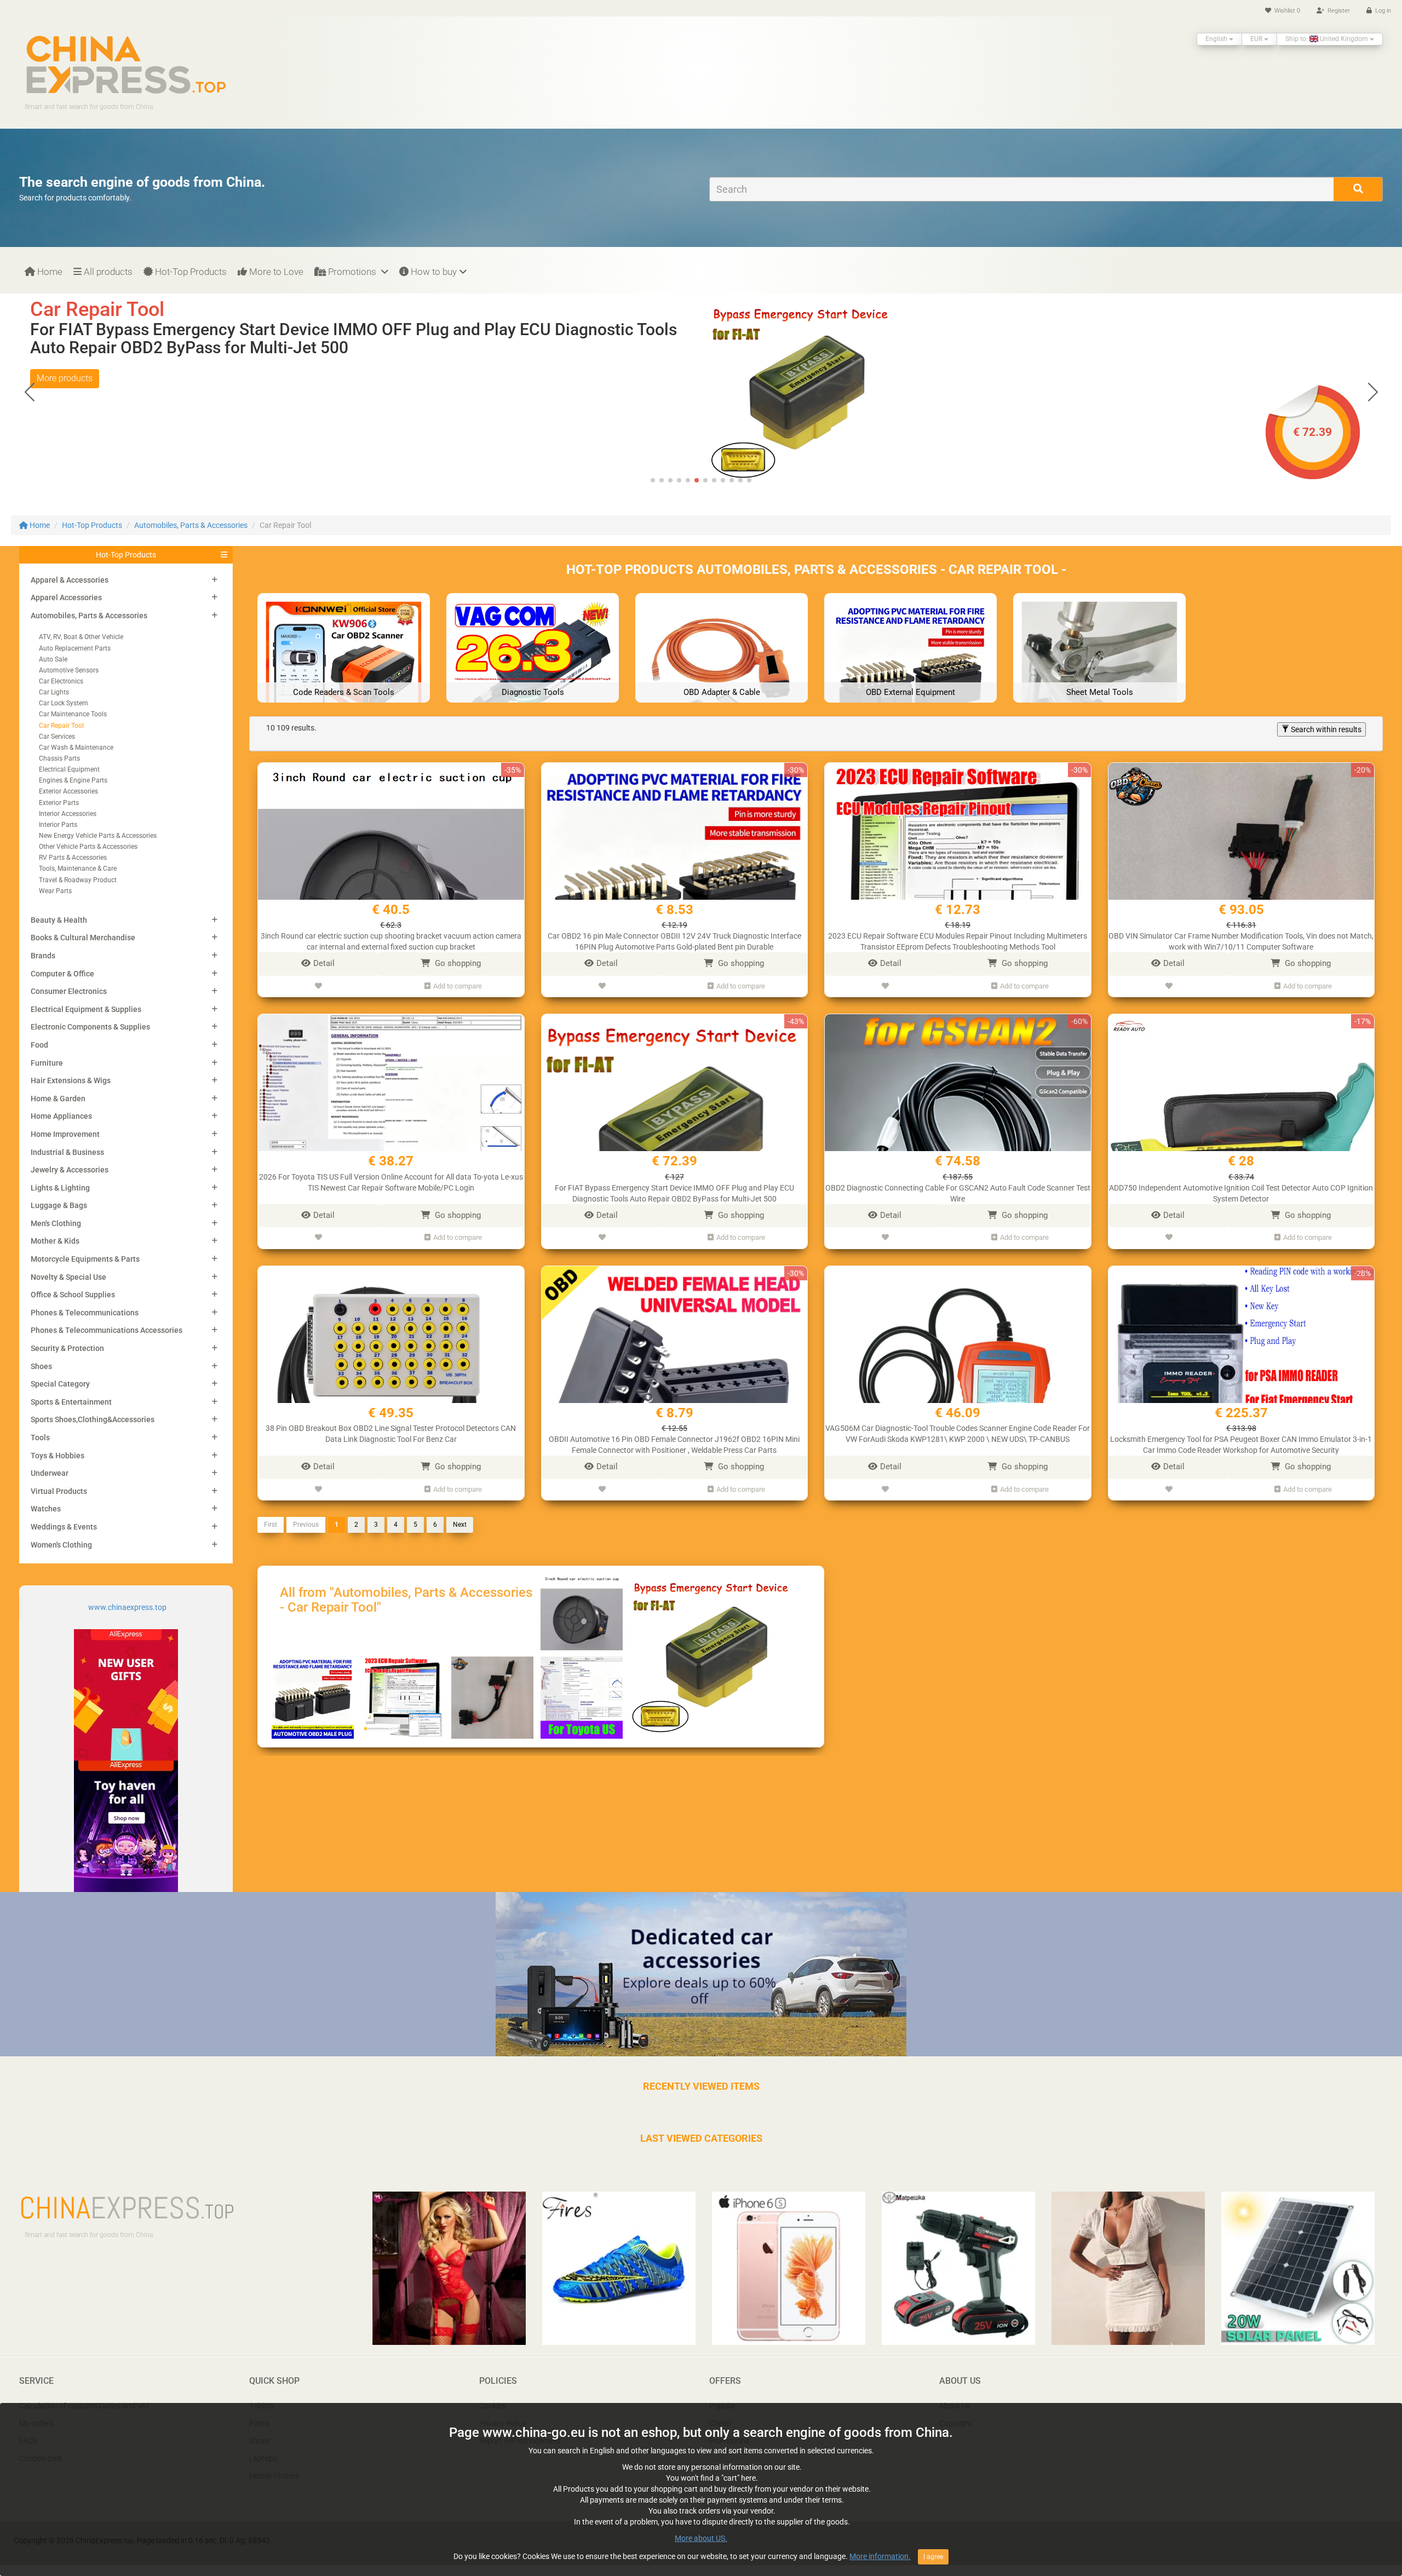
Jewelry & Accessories (70, 1170)
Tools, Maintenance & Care (78, 869)
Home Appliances (61, 1116)
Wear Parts (55, 891)
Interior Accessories (68, 814)
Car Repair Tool (61, 726)
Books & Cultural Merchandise (83, 938)
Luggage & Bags (59, 1205)
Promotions (352, 272)
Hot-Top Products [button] (126, 555)
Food (39, 1045)
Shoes (41, 1366)
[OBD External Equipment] (910, 679)
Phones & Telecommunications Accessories (107, 1330)
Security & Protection (67, 1348)
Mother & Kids (55, 1241)
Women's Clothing (61, 1545)
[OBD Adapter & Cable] (722, 679)
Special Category (60, 1384)
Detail (324, 963)
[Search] (1358, 189)
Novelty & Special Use (68, 1277)
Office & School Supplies (73, 1295)
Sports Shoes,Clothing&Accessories (93, 1419)
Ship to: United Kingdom (1328, 39)
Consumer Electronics (69, 991)
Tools (40, 1438)
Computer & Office (62, 974)
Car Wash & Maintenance (76, 748)
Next (460, 1525)
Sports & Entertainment (71, 1402)
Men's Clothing (56, 1223)
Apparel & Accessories (70, 580)
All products (107, 272)
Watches (46, 1509)
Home (49, 272)
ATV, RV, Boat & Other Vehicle (81, 637)
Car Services (57, 737)
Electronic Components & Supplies (90, 1027)
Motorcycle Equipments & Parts (85, 1259)
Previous (306, 1525)
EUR (1257, 39)
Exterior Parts (59, 803)
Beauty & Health (59, 920)
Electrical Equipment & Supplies (86, 1009)
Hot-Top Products (190, 272)
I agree (933, 2557)
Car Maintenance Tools (73, 714)
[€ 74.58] (802, 391)
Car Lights (54, 692)
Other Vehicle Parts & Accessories (88, 847)
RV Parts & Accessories (73, 858)
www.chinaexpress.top (127, 1607)
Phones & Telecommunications (85, 1313)
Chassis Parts (59, 758)
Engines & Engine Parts (73, 780)
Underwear (50, 1473)
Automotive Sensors (69, 670)
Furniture (47, 1063)
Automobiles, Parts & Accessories (191, 525)
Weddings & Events (64, 1527)
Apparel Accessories (66, 597)
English (1217, 39)
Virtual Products (59, 1491)
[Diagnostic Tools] (533, 679)
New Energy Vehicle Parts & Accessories (98, 836)
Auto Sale (53, 659)
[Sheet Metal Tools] (1099, 679)
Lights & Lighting (60, 1188)
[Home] (126, 64)
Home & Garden (58, 1099)
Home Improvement (65, 1134)
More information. (880, 2556)
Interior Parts (58, 825)
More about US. (701, 2538)
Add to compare (458, 986)
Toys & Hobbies (58, 1456)
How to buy (433, 272)
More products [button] (65, 360)
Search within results (1325, 729)
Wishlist (1286, 11)
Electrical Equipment (69, 769)
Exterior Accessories (68, 791)
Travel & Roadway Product (78, 880)
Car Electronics (61, 681)
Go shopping (457, 963)
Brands (43, 956)
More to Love (275, 272)
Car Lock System (64, 703)
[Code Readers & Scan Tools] (344, 679)
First (271, 1525)
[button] (1373, 392)
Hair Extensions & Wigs (71, 1080)
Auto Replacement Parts (75, 648)
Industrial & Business (67, 1152)
